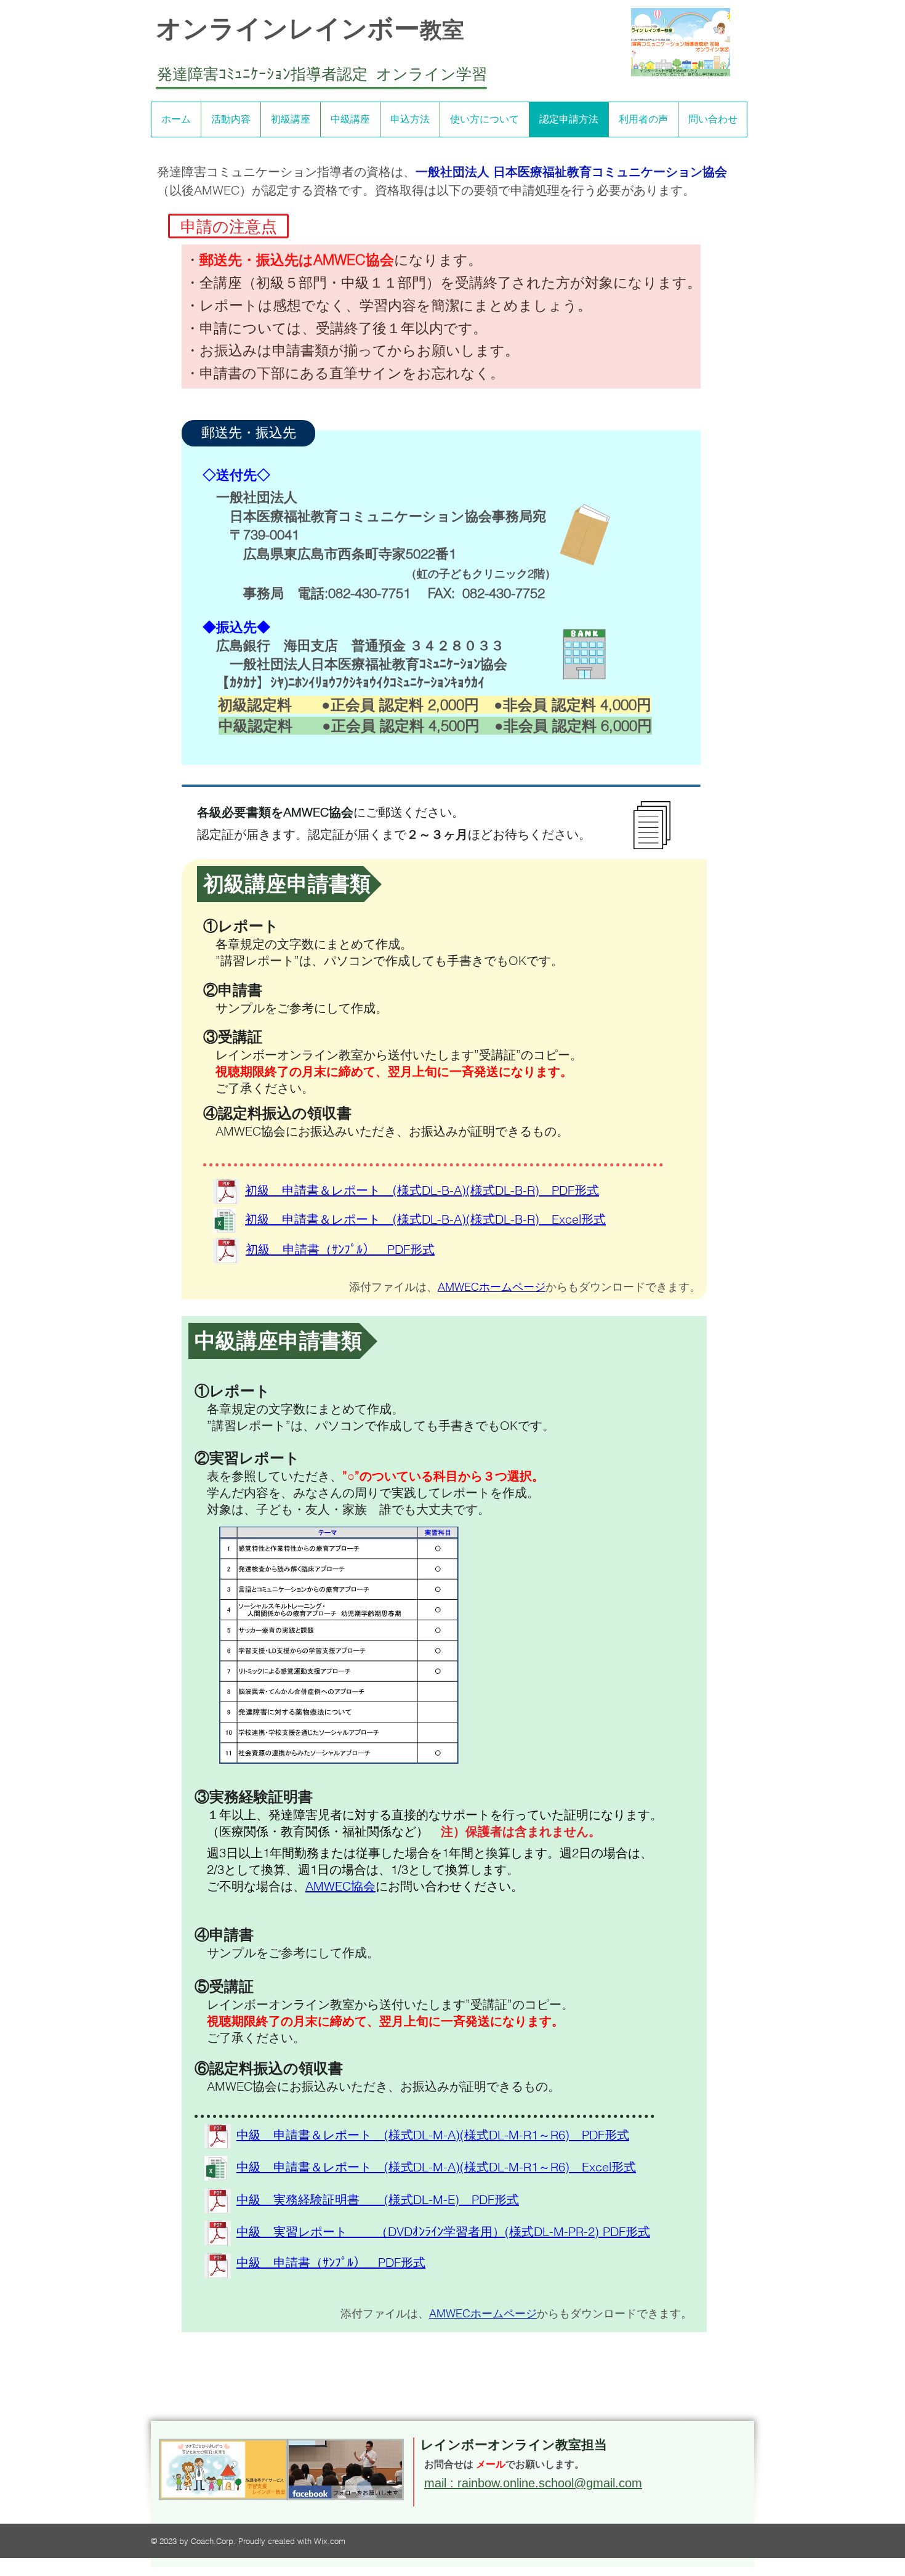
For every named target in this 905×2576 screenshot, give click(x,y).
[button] (228, 226)
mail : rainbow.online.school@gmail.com (533, 2483)
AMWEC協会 (340, 1886)
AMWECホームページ (492, 1287)
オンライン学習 (432, 74)
